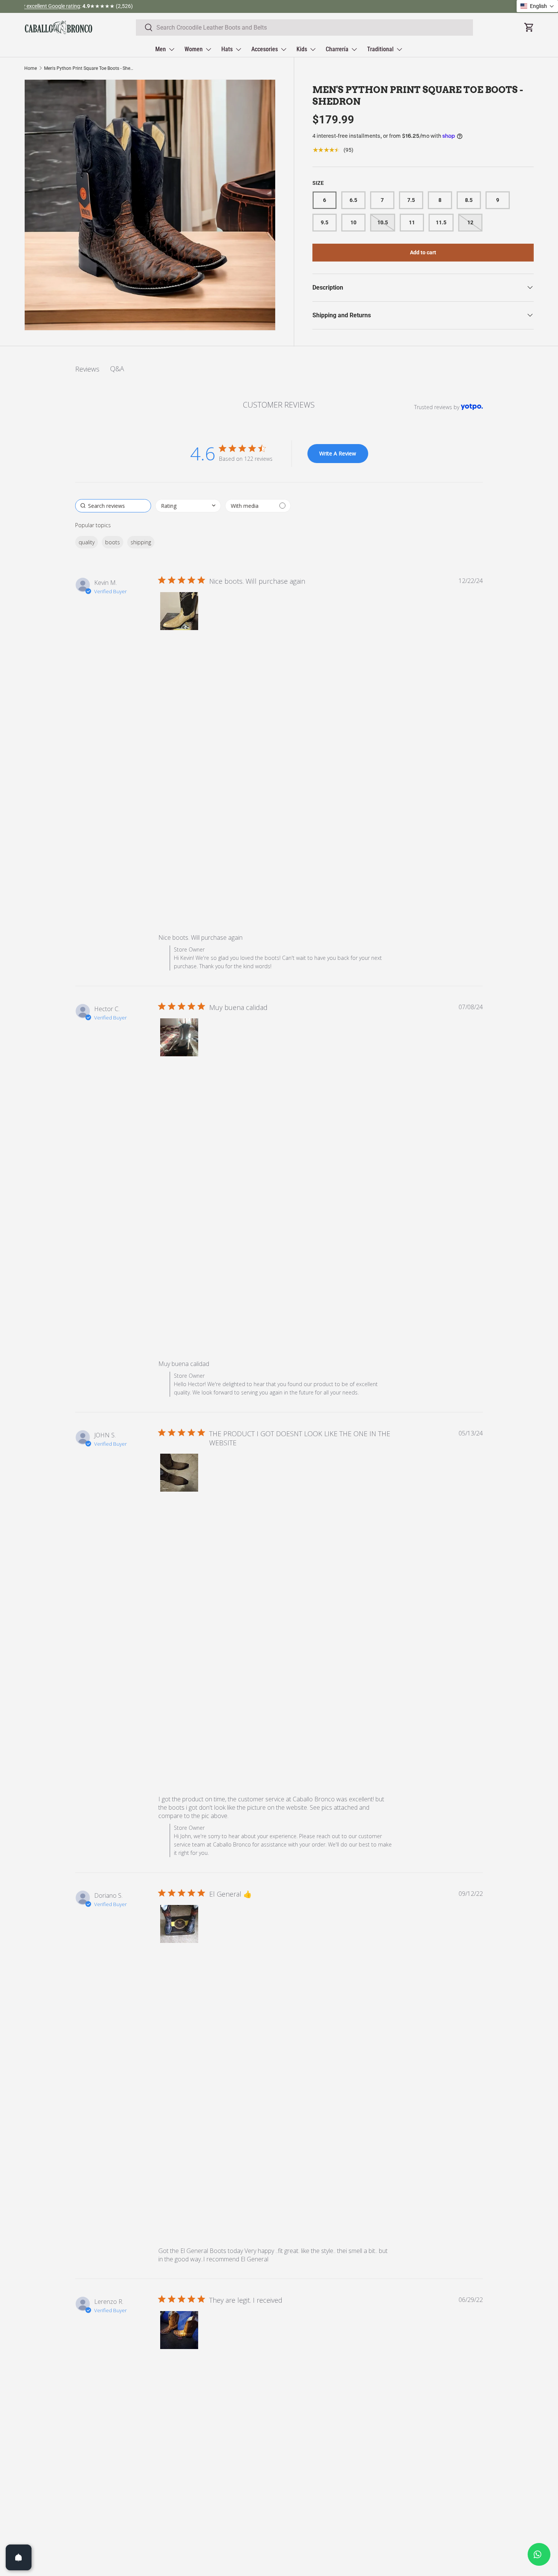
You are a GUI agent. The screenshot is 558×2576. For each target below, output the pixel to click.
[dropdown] (188, 506)
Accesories (265, 49)
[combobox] (305, 28)
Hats (227, 49)
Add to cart (423, 252)
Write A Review (338, 453)
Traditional (380, 49)
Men (161, 49)
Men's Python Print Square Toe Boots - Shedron (90, 68)
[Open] (19, 2557)
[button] (179, 611)
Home (31, 68)
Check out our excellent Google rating (253, 6)
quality (87, 542)
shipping (141, 542)
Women (194, 49)
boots (113, 542)
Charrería (337, 49)
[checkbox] (258, 506)
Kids (302, 49)
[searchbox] (113, 506)
